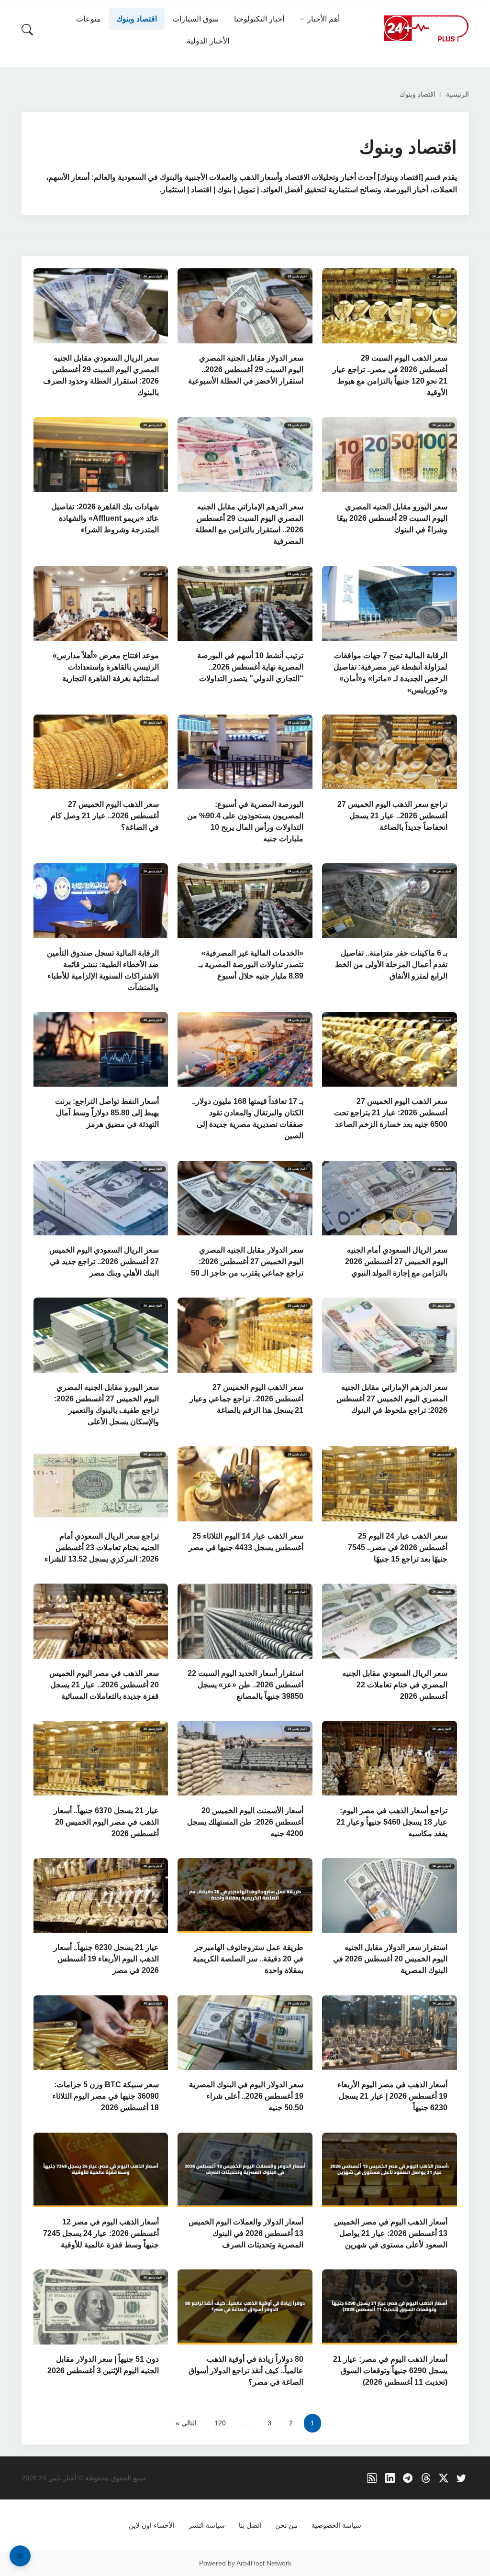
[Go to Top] (20, 2556)
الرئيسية (457, 94)
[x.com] (444, 2478)
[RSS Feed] (372, 2478)
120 (220, 2423)
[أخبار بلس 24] (426, 28)
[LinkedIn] (390, 2478)
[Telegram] (408, 2478)
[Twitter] (462, 2478)
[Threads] (426, 2478)
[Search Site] (27, 30)
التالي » (186, 2423)
